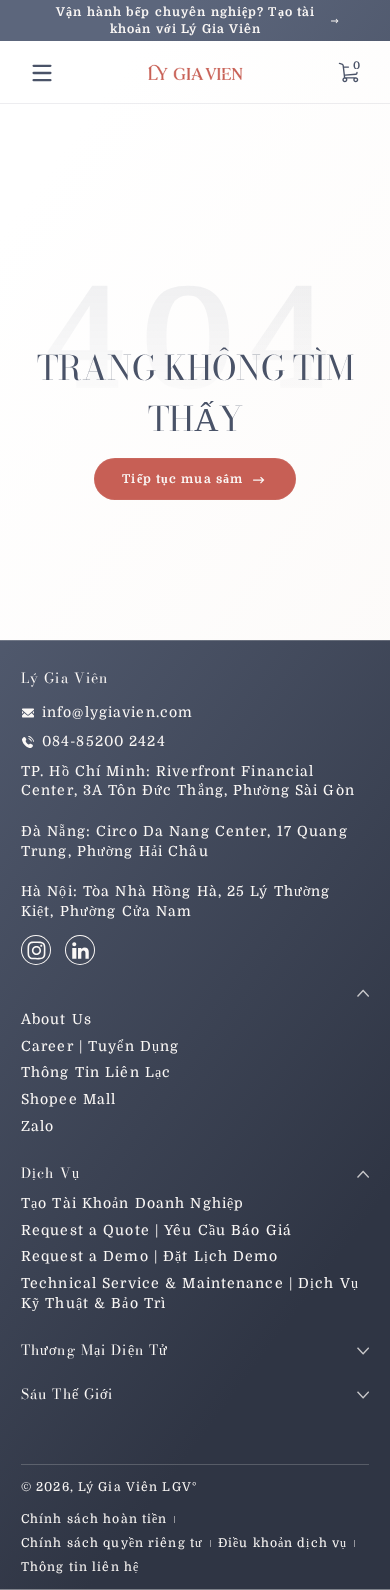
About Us (56, 1019)
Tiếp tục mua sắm (182, 479)
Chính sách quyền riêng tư (112, 1543)
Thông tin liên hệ (80, 1567)
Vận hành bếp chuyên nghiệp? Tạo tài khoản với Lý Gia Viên (185, 20)
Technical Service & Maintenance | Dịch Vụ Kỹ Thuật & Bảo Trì (190, 1293)
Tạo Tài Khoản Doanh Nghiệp (132, 1203)
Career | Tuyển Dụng (100, 1046)
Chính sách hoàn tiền (94, 1519)
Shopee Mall (68, 1099)
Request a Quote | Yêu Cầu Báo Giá (156, 1230)
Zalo (37, 1126)
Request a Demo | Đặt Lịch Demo (150, 1256)
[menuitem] (195, 1020)
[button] (348, 73)
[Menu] (42, 73)
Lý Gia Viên (118, 1487)
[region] (195, 21)
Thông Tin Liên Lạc (96, 1072)
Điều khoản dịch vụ (282, 1543)
